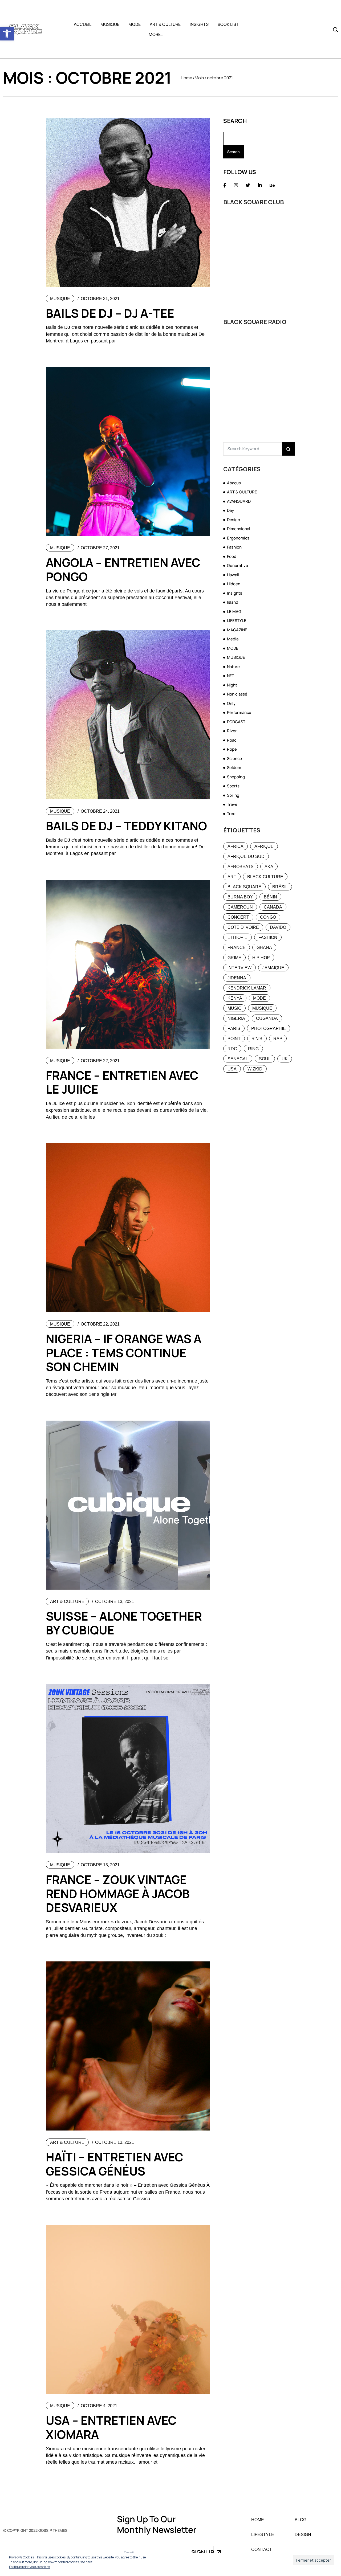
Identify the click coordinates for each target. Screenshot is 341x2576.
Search (235, 121)
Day (230, 510)
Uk (285, 1059)
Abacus (234, 483)
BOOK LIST (228, 24)
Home (187, 78)
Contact (262, 2550)
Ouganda (267, 1018)
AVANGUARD (239, 501)
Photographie (269, 1029)
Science (234, 759)
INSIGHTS (199, 24)
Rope (232, 749)
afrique (264, 846)
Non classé (237, 694)
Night (232, 685)
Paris (234, 1029)
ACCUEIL (83, 24)
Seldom (234, 768)
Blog (301, 2520)
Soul (265, 1059)
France (237, 948)
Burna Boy (240, 897)
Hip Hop (261, 958)
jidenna (237, 978)
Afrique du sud (246, 856)
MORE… (156, 34)
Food (232, 556)
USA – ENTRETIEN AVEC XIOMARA (111, 2427)
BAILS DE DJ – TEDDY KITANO (126, 826)
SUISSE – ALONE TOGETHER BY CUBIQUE (124, 1623)
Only (231, 703)
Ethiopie (238, 937)
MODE (135, 24)
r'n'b (257, 1039)
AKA (269, 867)
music (234, 1008)
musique (262, 1008)
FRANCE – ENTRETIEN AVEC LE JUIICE (122, 1082)
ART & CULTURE (165, 24)
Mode (259, 998)
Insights (235, 593)
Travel (233, 804)
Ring (253, 1049)
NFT (231, 676)
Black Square (244, 887)
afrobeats (241, 867)
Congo (268, 917)
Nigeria (236, 1018)
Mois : (214, 78)
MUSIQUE (110, 24)
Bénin (270, 897)
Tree (231, 814)
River (232, 731)
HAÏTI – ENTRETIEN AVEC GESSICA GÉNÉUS (115, 2164)
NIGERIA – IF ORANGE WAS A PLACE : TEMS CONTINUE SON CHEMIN (124, 1353)
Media (233, 639)
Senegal (238, 1059)
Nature (233, 667)
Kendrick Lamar (247, 988)
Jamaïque (273, 968)
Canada (273, 907)
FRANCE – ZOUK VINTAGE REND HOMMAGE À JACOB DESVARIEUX (118, 1894)
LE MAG (234, 612)
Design (234, 520)
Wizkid (255, 1069)
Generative (238, 565)
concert (238, 917)
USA (232, 1069)
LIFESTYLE (237, 621)
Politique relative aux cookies (29, 2567)
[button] (7, 34)
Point (234, 1039)
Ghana (264, 948)
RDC (232, 1049)
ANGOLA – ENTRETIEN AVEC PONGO (123, 569)
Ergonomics (238, 538)
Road (232, 740)
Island (233, 602)
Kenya (235, 998)
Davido (278, 927)
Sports (233, 786)
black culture (265, 877)
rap (278, 1039)
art (232, 877)
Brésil (280, 887)
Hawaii (233, 575)
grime (234, 958)
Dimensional (239, 529)
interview (239, 968)
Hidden (234, 584)
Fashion (234, 547)
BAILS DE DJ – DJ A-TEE (110, 313)
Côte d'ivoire (243, 927)
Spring (233, 795)
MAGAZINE (237, 630)
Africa (236, 846)
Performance (239, 712)
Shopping (236, 777)
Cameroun (240, 907)
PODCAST (236, 722)
